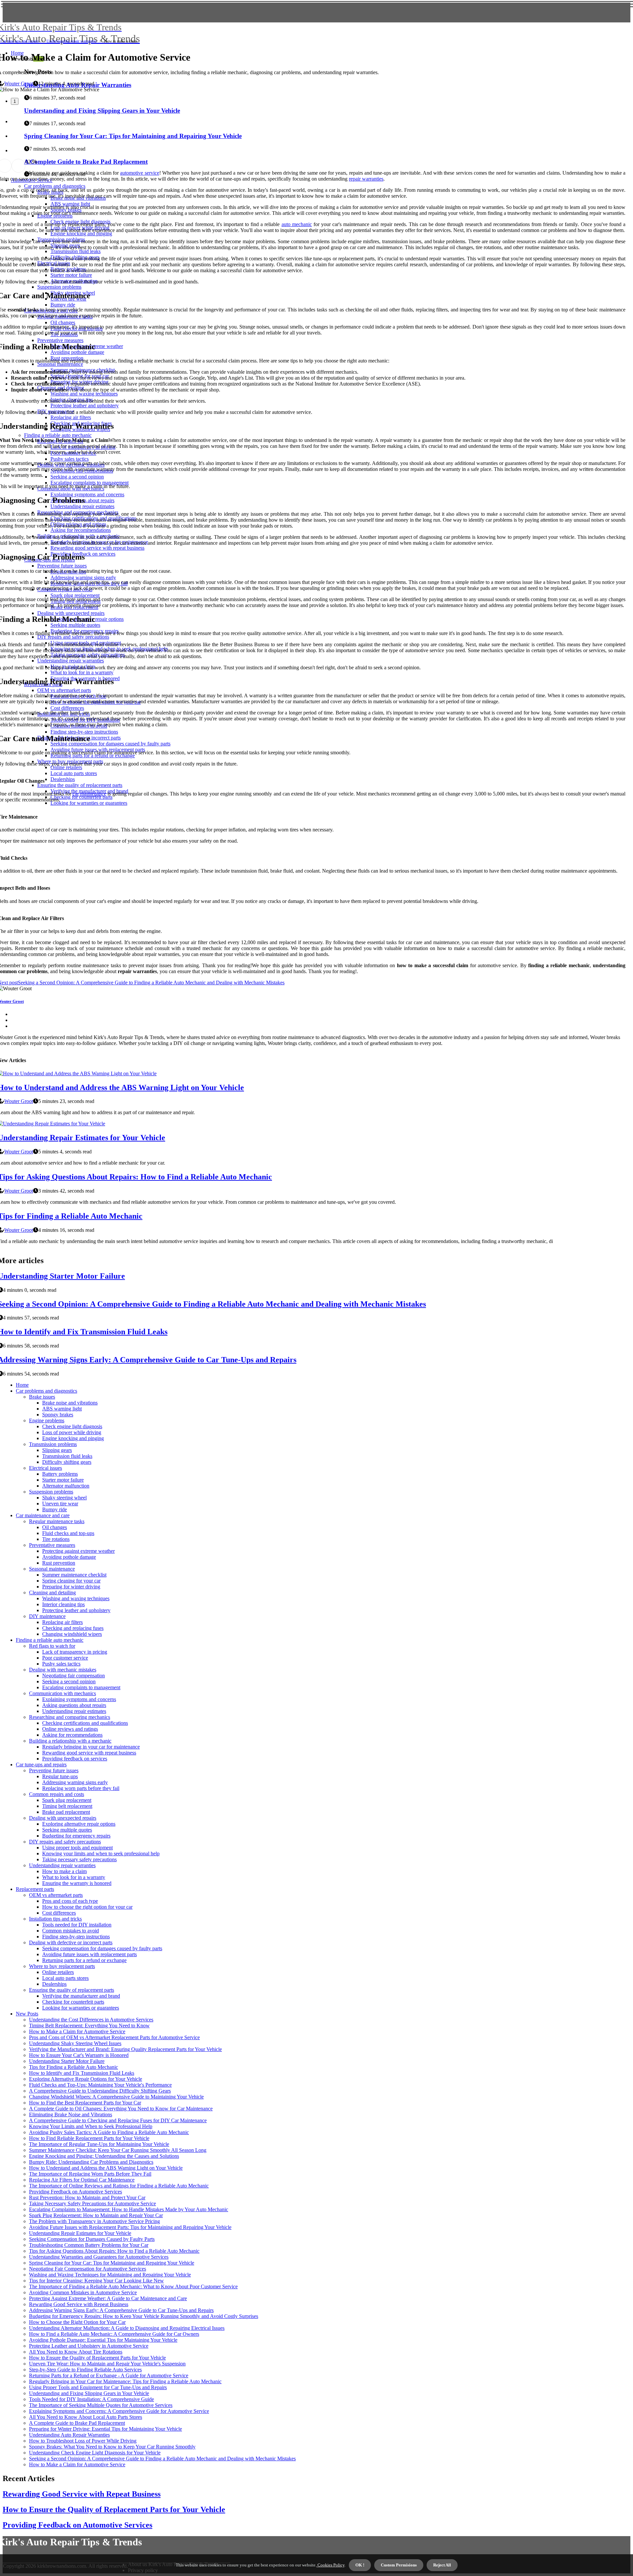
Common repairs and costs (57, 1794)
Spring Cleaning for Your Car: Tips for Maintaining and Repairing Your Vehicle (112, 2263)
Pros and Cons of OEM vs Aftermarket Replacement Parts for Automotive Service (114, 2037)
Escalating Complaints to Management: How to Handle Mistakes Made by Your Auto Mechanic (129, 2209)
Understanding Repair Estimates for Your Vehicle (80, 2233)
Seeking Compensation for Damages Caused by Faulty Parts (92, 2239)
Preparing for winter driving (71, 1587)
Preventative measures (52, 1545)
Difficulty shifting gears (67, 1462)
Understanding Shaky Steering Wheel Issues (75, 2043)
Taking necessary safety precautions (79, 1859)
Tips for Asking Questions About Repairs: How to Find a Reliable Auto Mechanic (114, 2251)
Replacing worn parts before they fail (81, 1788)
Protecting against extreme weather (78, 1551)
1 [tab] (15, 101)
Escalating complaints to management (81, 1687)
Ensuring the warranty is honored (77, 1883)
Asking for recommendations (72, 1735)
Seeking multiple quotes (67, 1830)
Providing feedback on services (75, 1759)
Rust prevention (59, 1563)
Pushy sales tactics (61, 1664)
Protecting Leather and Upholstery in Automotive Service (89, 2346)
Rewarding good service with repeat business (89, 1753)
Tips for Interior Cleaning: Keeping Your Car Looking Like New (96, 2281)
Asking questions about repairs (74, 1705)
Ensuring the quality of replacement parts (72, 1990)
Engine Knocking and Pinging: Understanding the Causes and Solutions (104, 2156)
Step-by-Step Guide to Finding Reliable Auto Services (85, 2370)
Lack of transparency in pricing (75, 1652)
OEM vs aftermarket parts (56, 1895)
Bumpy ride (55, 1509)
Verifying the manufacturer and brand (81, 1996)
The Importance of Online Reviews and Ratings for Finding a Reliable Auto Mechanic (119, 2186)
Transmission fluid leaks (67, 1456)
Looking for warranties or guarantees (81, 2008)
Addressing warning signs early (75, 1782)
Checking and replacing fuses (73, 1628)
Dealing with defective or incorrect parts (71, 1942)
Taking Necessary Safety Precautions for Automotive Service (92, 2203)
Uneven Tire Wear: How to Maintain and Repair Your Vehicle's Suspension (107, 2364)
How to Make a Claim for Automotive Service (77, 2031)
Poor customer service (65, 1658)
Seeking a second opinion (69, 1681)
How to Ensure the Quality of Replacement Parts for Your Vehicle (97, 2358)
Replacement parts (35, 1889)
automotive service (139, 173)
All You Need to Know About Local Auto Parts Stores (86, 2417)
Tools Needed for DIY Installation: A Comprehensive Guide (91, 2399)
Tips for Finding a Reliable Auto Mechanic (74, 2067)
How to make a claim (64, 1871)
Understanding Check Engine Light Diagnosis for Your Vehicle (95, 2453)
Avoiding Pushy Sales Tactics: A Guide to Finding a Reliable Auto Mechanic (109, 2132)
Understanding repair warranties (72, 41)
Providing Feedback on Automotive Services (75, 2192)
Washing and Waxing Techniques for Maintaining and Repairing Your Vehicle (110, 2275)
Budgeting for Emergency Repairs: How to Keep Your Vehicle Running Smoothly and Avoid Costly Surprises (144, 2316)
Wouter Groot (19, 84)
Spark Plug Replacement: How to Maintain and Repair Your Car (96, 2215)
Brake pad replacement (66, 1812)
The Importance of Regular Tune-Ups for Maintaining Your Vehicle (99, 2144)
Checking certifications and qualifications (85, 1723)
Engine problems (47, 1420)
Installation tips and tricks (55, 1919)
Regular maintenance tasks (57, 1521)
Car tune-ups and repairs (20, 41)
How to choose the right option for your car (87, 1907)
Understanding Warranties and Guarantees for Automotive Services (99, 2257)
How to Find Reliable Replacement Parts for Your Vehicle (89, 2138)
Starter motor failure (63, 1480)
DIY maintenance (47, 1616)
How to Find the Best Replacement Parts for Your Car (85, 2103)
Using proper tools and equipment (77, 1848)
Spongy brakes (58, 1415)
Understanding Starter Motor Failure (67, 2061)
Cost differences (59, 1913)
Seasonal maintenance (52, 1569)
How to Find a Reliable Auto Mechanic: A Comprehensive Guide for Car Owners (114, 2334)
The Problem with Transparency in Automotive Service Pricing (94, 2221)
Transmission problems (53, 1444)
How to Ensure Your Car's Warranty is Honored (79, 2055)
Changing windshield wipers (72, 1634)
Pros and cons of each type (70, 1901)
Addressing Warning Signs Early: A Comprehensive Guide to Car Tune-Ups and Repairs (121, 2310)
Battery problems (60, 1474)
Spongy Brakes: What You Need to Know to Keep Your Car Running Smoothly (112, 2447)
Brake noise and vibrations (70, 1403)
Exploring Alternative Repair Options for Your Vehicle (86, 2079)
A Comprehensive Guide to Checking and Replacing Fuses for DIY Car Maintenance (118, 2120)
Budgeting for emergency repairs (76, 1836)
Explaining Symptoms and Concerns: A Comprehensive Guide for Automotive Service (119, 2411)
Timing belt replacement (67, 1806)
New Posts (27, 2014)
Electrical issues (45, 1468)
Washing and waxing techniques (76, 1598)
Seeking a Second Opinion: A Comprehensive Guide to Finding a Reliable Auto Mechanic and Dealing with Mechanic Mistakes (162, 2459)
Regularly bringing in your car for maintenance (91, 1747)
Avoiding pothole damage (69, 1557)
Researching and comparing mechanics (70, 1717)
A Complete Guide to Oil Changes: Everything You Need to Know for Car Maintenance (121, 2109)
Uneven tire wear (60, 1504)
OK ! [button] (360, 2565)
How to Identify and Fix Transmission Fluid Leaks (82, 2073)
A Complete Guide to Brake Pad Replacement (77, 2423)
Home (22, 1385)
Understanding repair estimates (74, 1711)
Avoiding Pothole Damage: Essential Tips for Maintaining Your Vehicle (103, 2340)
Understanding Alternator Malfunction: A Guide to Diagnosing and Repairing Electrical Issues (127, 2328)
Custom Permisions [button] (399, 2565)
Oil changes (55, 1527)
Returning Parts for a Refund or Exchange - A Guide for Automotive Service (109, 2375)
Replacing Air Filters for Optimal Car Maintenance (82, 2180)
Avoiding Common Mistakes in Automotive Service (83, 2292)
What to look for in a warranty (74, 1877)
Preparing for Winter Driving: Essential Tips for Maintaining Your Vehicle (105, 2429)
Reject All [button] (442, 2565)
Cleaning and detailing (52, 1592)
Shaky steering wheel (64, 1498)
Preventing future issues (54, 1770)
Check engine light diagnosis (72, 1426)
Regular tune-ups (60, 1776)
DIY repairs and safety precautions (65, 1842)
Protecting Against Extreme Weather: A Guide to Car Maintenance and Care (108, 2298)
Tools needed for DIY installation (77, 1925)
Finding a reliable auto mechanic (50, 1640)
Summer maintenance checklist (74, 1575)
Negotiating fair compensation (74, 1676)
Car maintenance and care (43, 1515)
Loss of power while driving (72, 1432)
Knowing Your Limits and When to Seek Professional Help (91, 2126)
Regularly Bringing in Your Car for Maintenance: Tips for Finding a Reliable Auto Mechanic (125, 2381)
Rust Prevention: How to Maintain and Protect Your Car (87, 2198)
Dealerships (54, 1984)
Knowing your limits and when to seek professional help (101, 1853)
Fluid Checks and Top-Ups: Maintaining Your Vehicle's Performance (100, 2085)
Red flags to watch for (52, 1646)
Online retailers (58, 1972)
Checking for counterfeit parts (73, 2002)
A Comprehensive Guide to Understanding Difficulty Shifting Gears (100, 2091)
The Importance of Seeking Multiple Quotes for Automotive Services (101, 2405)
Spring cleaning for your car (71, 1581)
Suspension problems (51, 1492)
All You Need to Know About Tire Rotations (76, 2352)
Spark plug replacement (67, 1800)
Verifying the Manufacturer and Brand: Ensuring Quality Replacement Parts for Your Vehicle (125, 2049)
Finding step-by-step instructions (76, 1937)
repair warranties (366, 179)
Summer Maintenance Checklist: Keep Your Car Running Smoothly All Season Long (118, 2150)
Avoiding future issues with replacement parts (90, 1954)
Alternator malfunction (66, 1486)
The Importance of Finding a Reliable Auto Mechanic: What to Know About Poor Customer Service (133, 2287)
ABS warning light (62, 1409)
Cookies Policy (331, 2565)
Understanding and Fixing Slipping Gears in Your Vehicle (89, 2393)
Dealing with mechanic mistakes (63, 1670)
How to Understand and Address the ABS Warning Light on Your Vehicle (106, 2168)
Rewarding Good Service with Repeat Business (79, 2304)
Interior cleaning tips (63, 1604)
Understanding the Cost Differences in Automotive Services (91, 2020)
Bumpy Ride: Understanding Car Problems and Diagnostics (91, 2162)
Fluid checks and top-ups (68, 1533)
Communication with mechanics (62, 1693)
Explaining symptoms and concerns (79, 1699)
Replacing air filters (62, 1622)
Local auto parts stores (65, 1978)
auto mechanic (297, 224)
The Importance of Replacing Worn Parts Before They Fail (90, 2174)
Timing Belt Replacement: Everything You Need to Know (89, 2026)
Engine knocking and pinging (73, 1438)
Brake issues (42, 1397)
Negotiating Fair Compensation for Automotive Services (88, 2269)
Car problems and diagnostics (46, 1391)
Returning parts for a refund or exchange (84, 1960)
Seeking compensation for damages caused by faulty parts (102, 1948)
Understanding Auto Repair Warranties (69, 2435)
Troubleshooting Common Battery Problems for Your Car (89, 2245)
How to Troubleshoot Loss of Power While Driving (83, 2441)
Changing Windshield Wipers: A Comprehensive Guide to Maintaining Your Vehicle (116, 2097)
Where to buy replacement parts (62, 1966)
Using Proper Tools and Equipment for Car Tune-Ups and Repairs (98, 2387)
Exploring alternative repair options (79, 1824)
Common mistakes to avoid (71, 1931)
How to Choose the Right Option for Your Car (77, 2322)
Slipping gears (57, 1450)
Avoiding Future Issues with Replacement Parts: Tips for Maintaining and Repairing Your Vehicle (130, 2227)
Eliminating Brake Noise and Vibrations (71, 2114)
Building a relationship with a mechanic (70, 1741)
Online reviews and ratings (70, 1729)
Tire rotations (56, 1539)
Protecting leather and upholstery (76, 1610)
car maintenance (89, 794)
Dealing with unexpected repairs (63, 1818)
